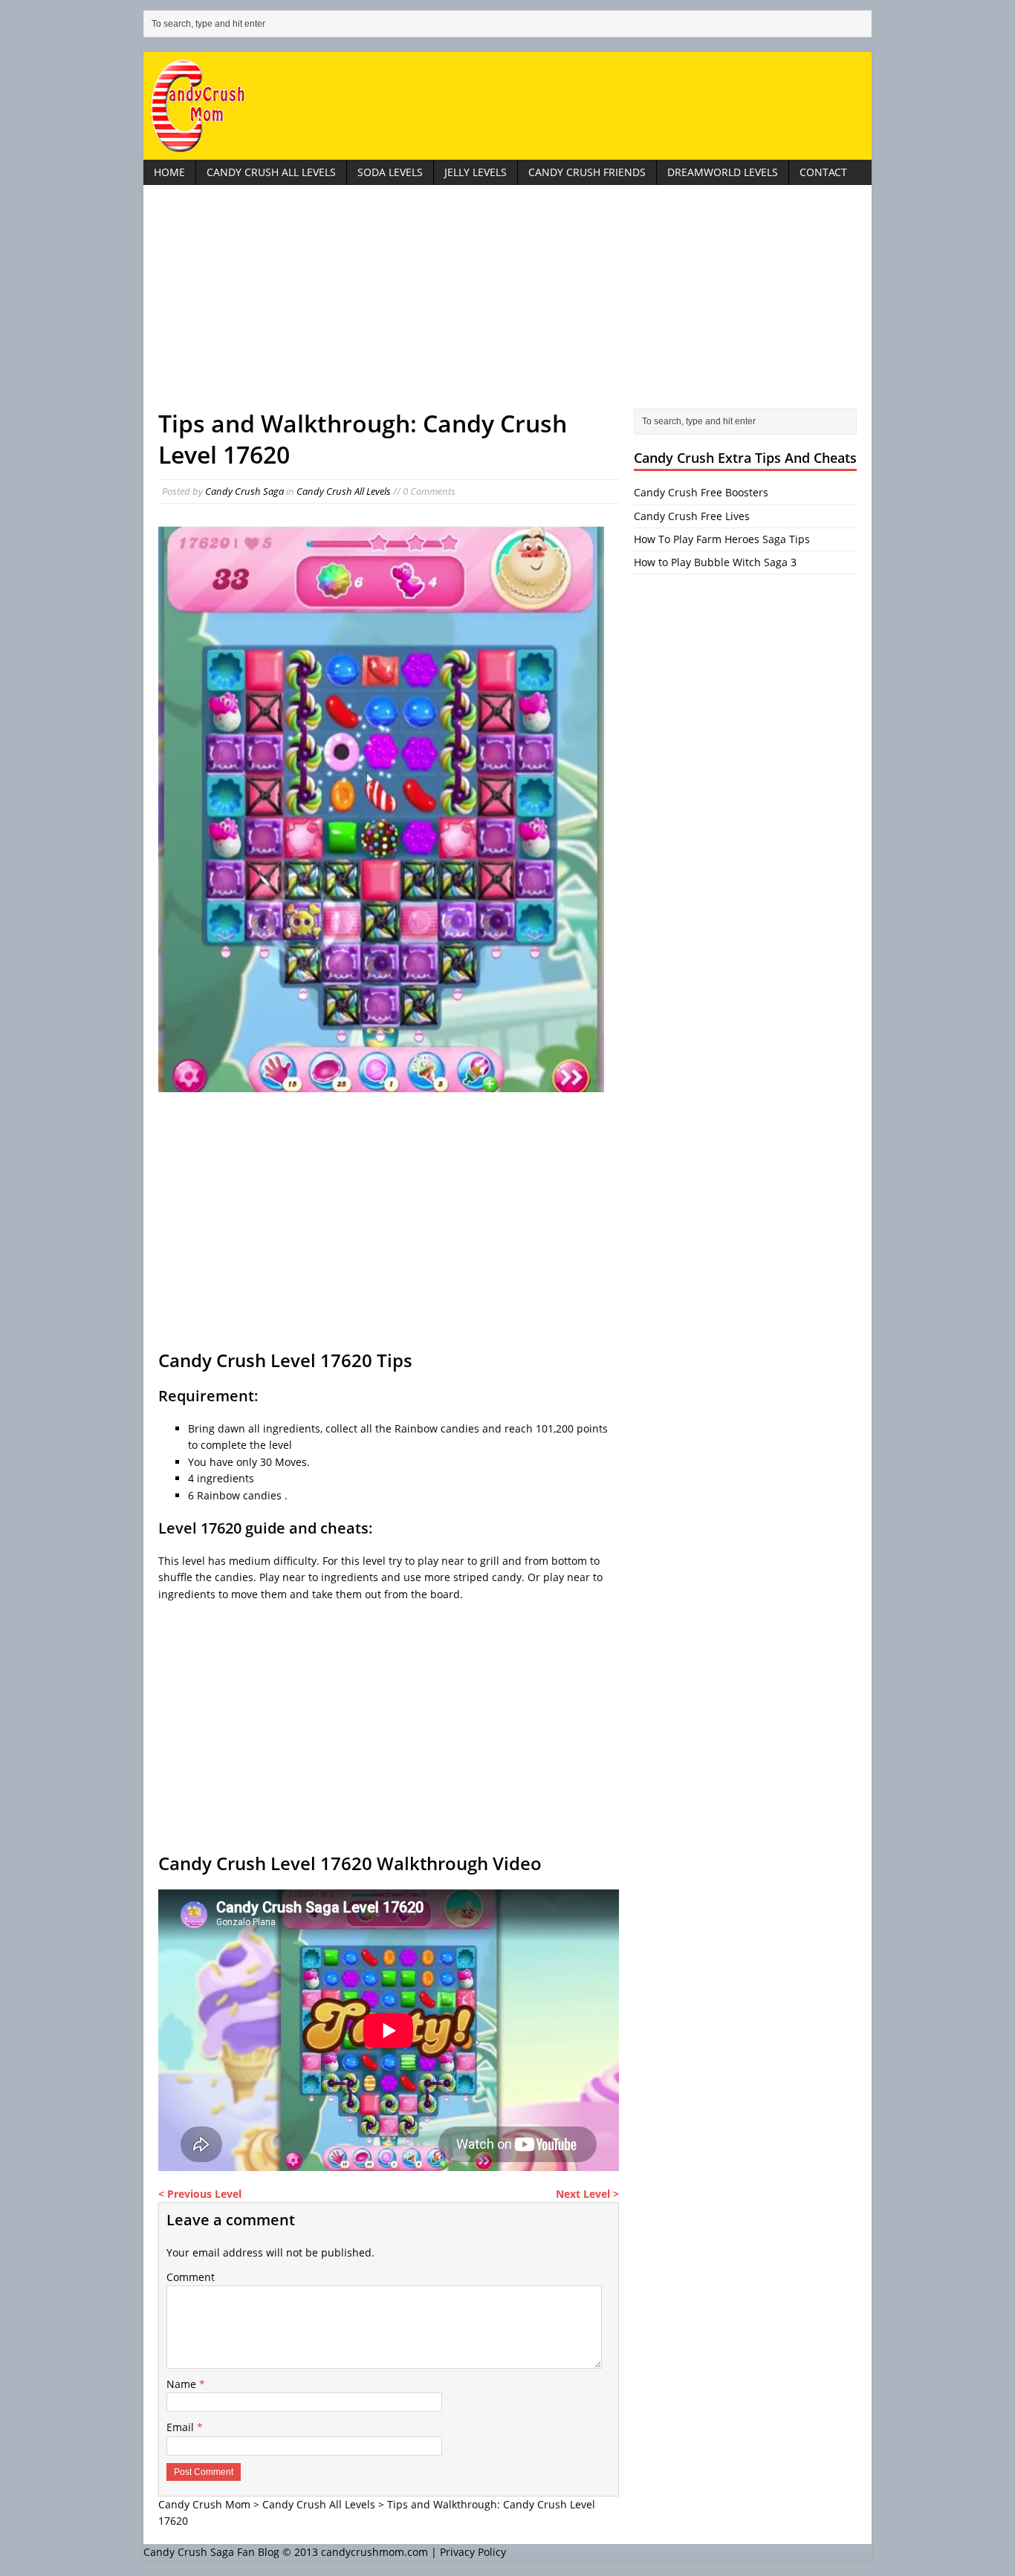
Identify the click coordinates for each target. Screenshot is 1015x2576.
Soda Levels (390, 172)
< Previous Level (200, 2194)
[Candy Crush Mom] (507, 106)
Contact (823, 172)
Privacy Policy (473, 2552)
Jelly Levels (476, 172)
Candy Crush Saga (244, 491)
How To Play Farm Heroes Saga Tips (722, 539)
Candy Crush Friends (587, 172)
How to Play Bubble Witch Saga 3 (715, 562)
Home (169, 172)
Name (183, 2384)
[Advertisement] (507, 304)
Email (182, 2427)
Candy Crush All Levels (271, 172)
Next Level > (587, 2194)
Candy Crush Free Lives (692, 516)
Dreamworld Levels (723, 172)
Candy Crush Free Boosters (701, 492)
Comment (191, 2277)
